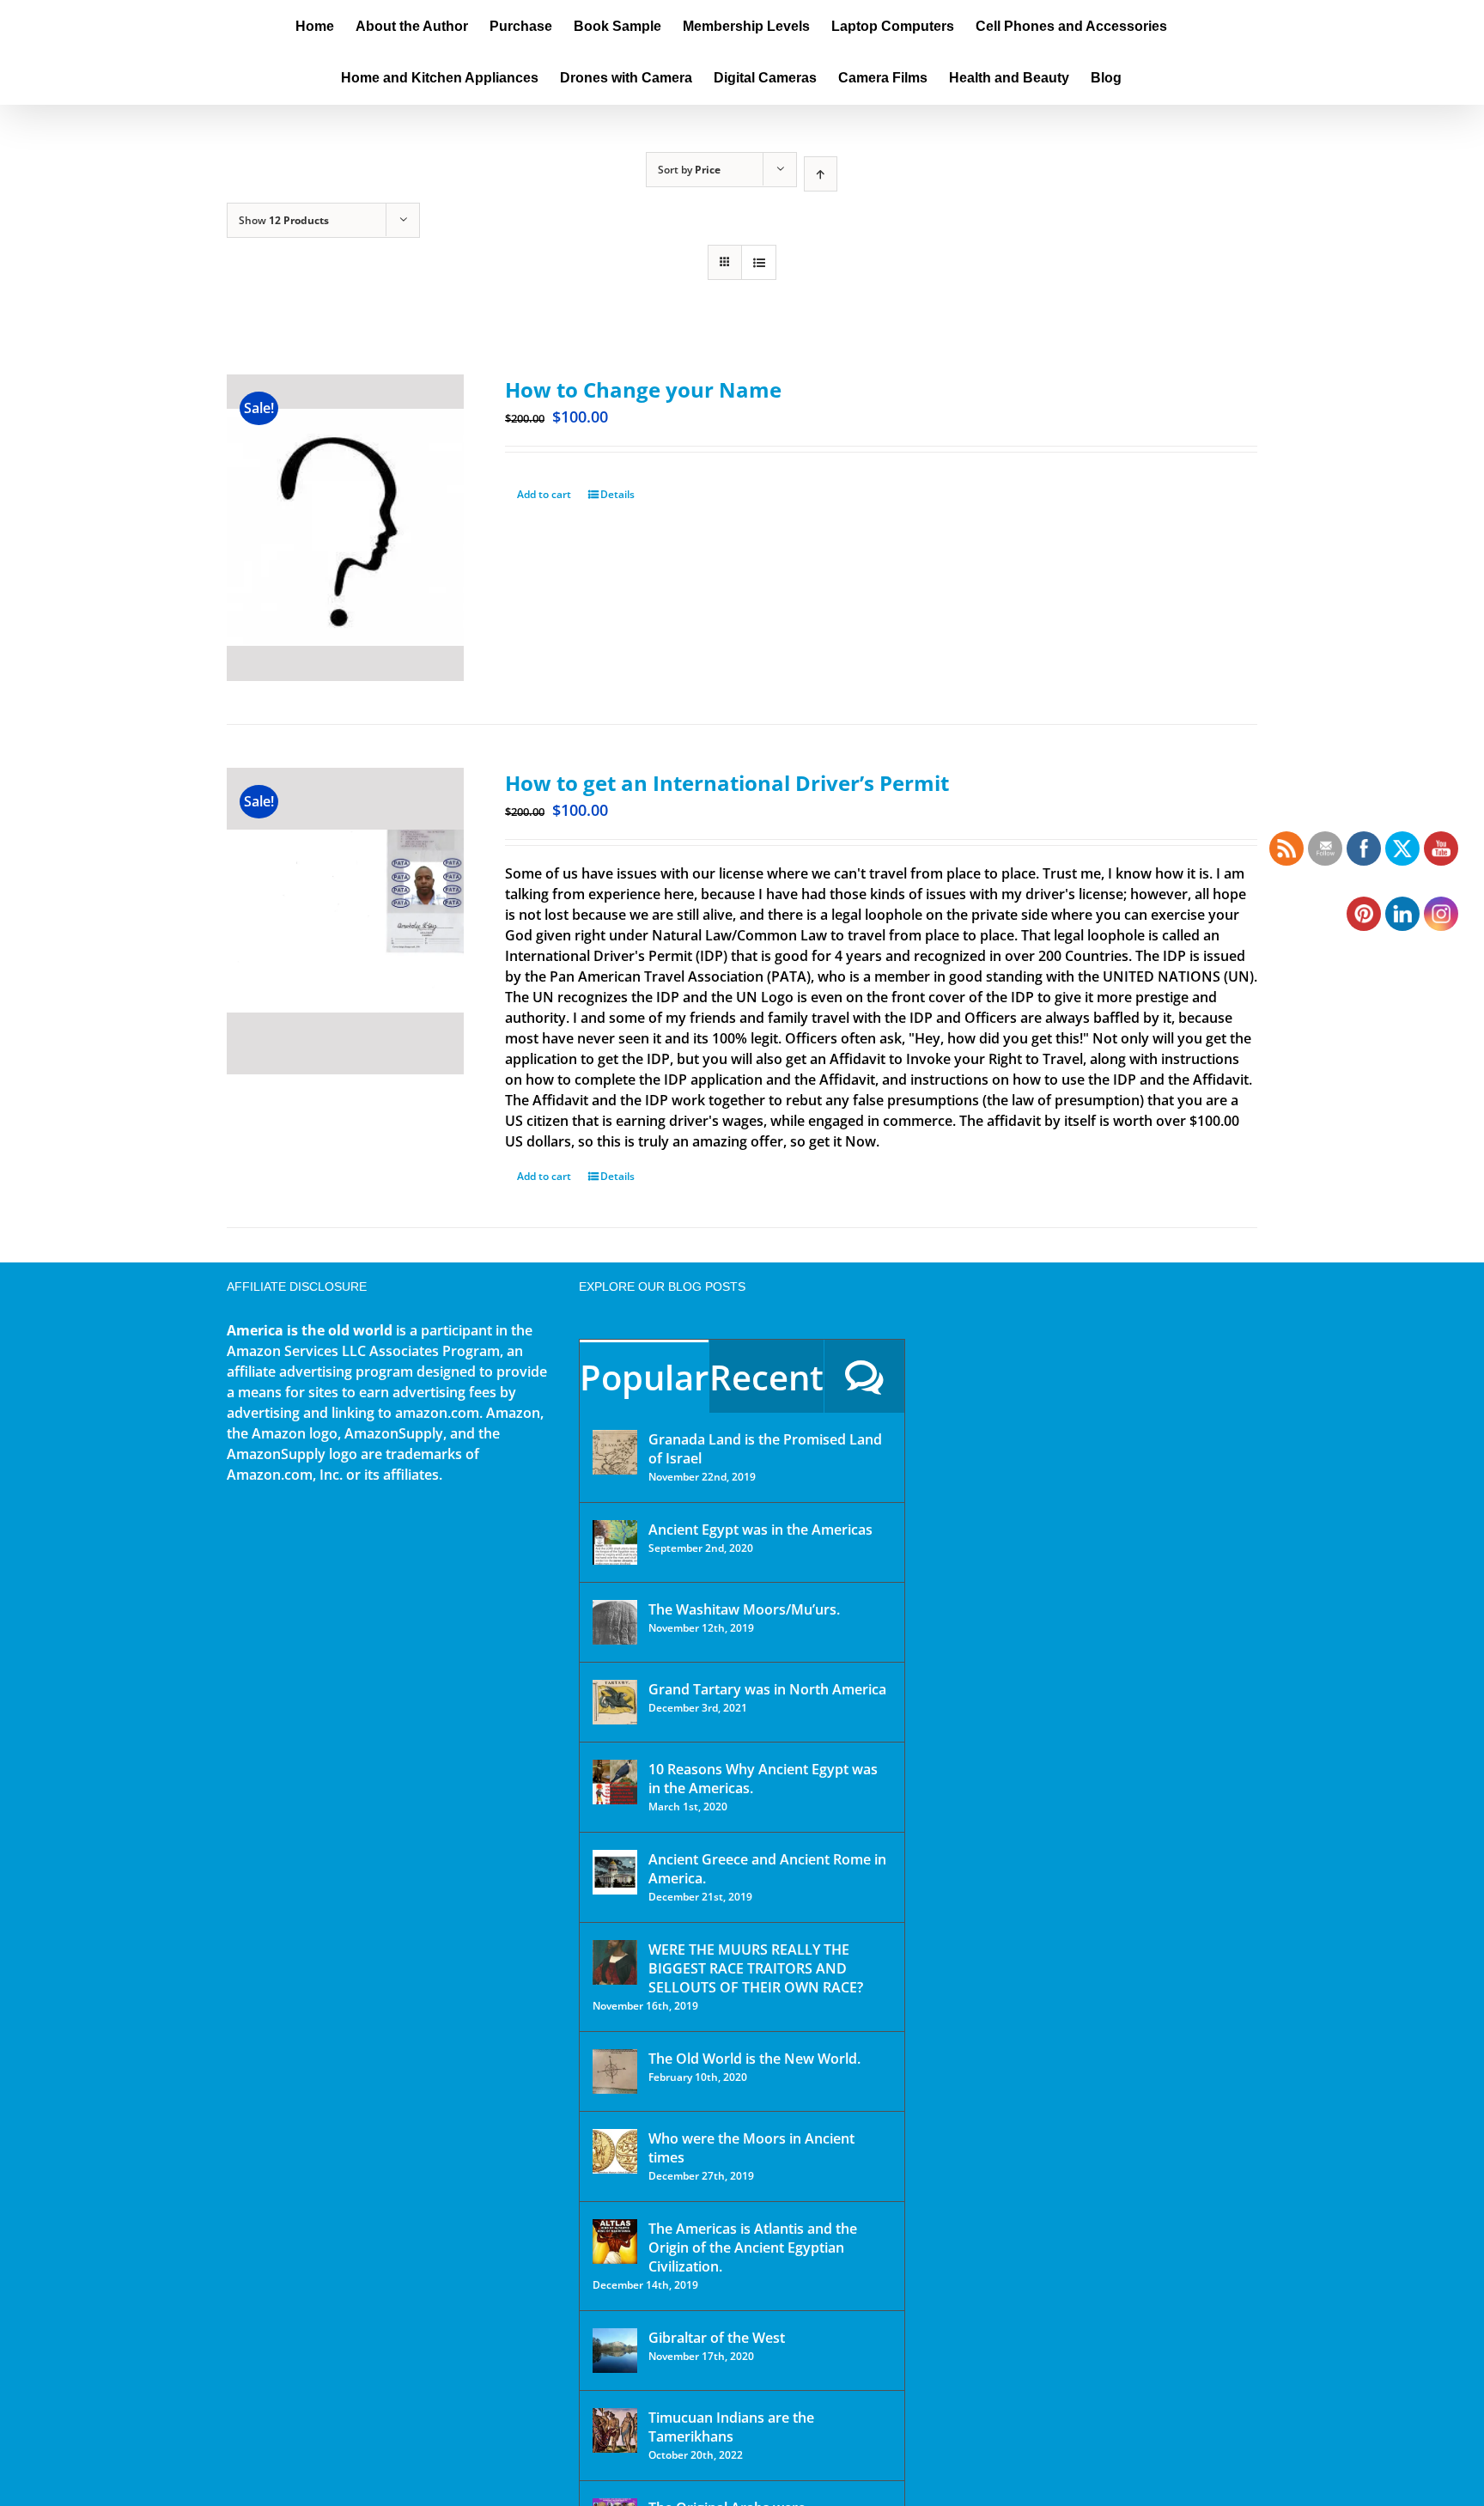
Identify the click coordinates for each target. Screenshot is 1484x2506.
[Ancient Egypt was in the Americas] (615, 1542)
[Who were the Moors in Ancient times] (615, 2151)
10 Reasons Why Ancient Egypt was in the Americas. (763, 1779)
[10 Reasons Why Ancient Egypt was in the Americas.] (615, 1782)
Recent (766, 1377)
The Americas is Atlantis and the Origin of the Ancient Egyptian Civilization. (753, 2247)
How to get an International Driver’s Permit (727, 783)
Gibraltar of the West (717, 2338)
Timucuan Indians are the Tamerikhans (731, 2427)
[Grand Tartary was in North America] (615, 1702)
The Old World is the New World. (754, 2059)
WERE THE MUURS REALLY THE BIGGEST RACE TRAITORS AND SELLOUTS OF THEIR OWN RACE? (756, 1968)
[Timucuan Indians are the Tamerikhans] (615, 2430)
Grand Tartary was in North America (767, 1689)
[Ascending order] (821, 174)
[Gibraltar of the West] (615, 2351)
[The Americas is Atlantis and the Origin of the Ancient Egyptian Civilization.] (615, 2241)
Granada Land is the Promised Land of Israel (765, 1449)
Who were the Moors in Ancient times (751, 2148)
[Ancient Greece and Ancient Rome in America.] (615, 1872)
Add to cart (544, 494)
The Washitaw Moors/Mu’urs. (744, 1609)
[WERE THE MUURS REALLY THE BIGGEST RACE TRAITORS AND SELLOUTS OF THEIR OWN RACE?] (615, 1962)
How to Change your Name (643, 389)
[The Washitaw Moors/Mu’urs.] (615, 1622)
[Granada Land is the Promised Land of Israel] (615, 1452)
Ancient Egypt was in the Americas (760, 1530)
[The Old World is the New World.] (615, 2071)
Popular (644, 1377)
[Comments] (864, 1376)
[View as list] (759, 262)
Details (617, 494)
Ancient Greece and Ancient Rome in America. (767, 1869)
